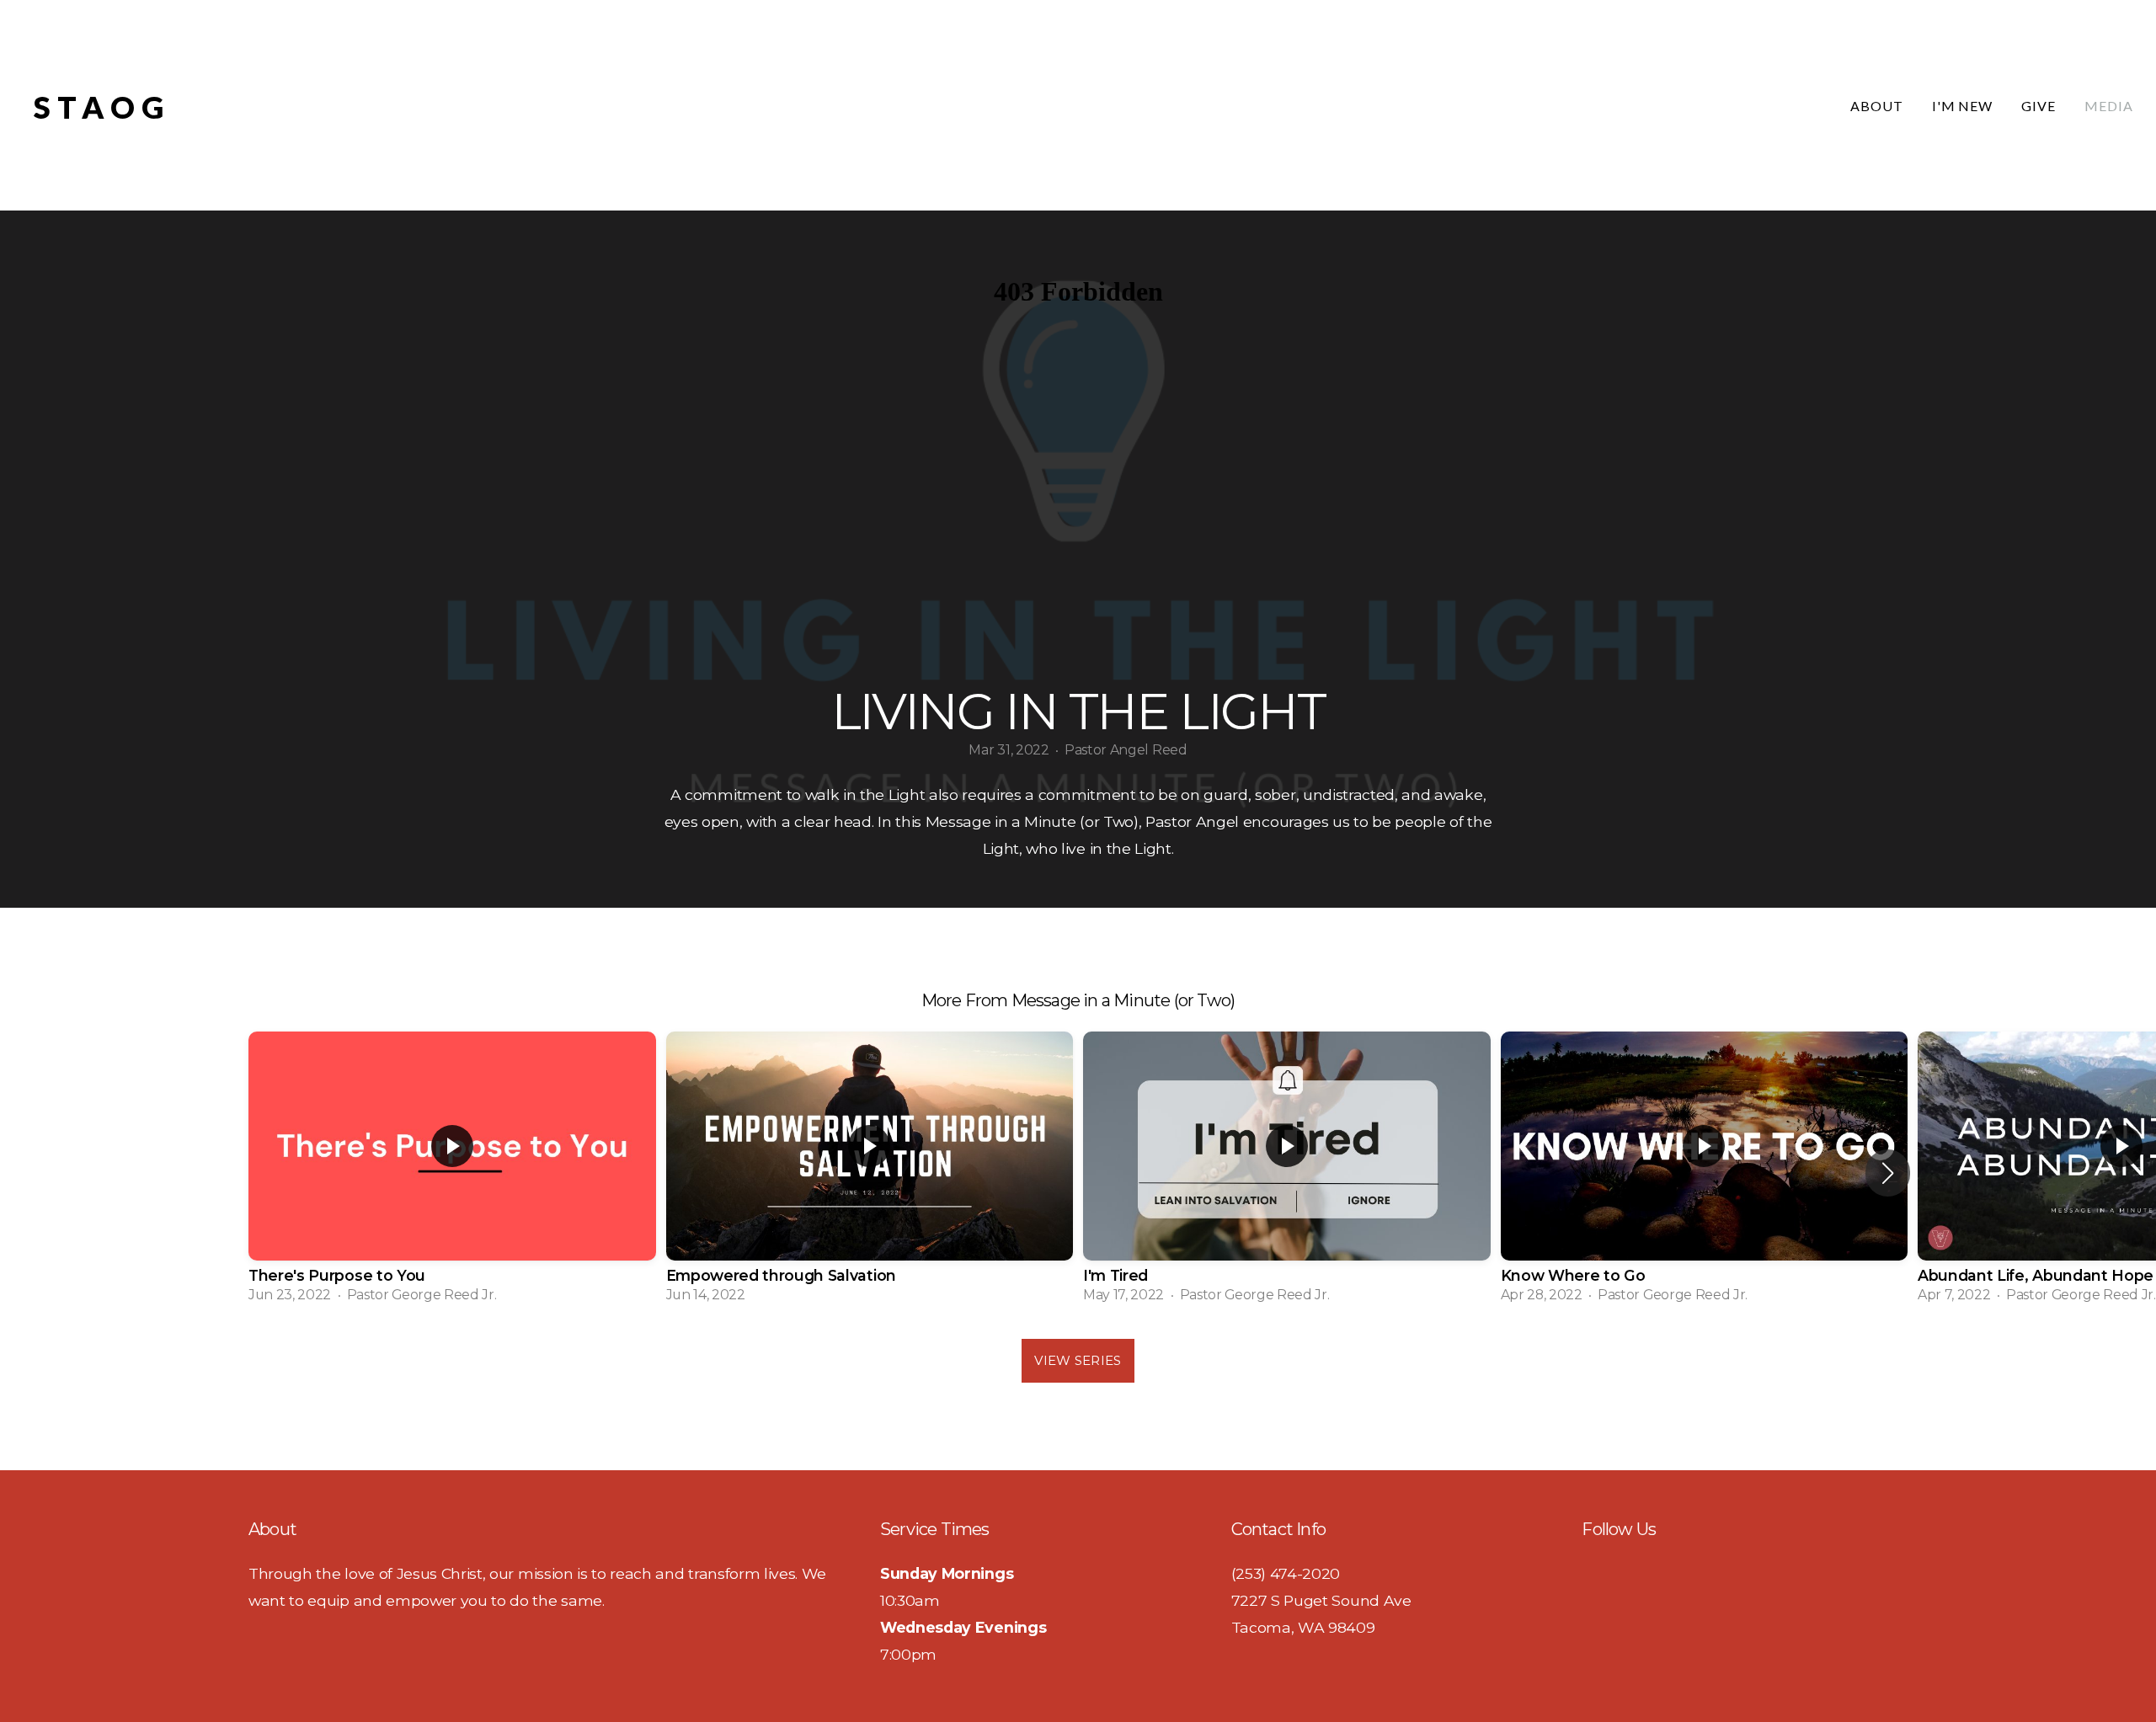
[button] (1888, 1173)
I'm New (1963, 106)
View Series (1078, 1360)
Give (2039, 106)
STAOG (102, 107)
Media (2109, 106)
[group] (452, 1173)
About (1877, 106)
